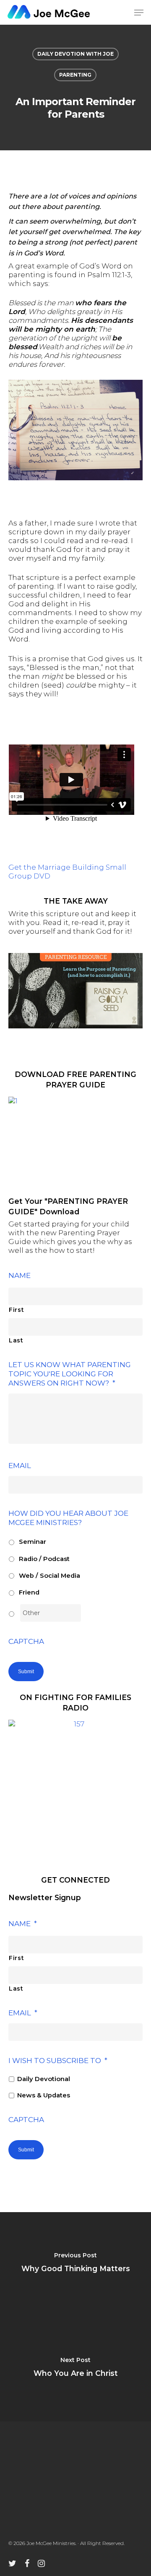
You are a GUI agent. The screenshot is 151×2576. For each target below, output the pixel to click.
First (16, 1310)
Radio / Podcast (44, 1559)
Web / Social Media (49, 1576)
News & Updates (44, 2095)
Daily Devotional (44, 2079)
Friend (29, 1592)
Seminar (33, 1542)
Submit (26, 1672)
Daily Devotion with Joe (75, 54)
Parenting (75, 75)
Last (16, 1340)
